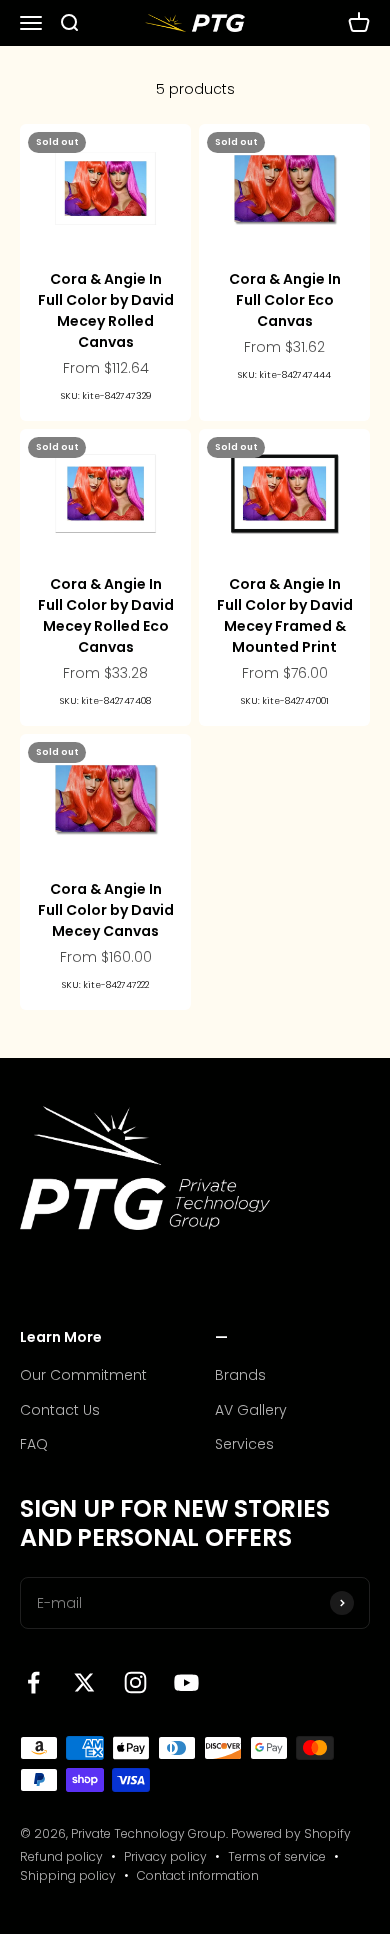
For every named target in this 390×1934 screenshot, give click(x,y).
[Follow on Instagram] (135, 1682)
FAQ (34, 1444)
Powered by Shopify (291, 1833)
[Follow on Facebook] (33, 1682)
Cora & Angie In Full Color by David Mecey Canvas (106, 910)
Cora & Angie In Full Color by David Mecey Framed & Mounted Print (285, 615)
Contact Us (60, 1410)
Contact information (198, 1875)
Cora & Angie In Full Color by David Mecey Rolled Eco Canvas (106, 615)
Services (244, 1444)
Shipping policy (68, 1875)
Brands (240, 1375)
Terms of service (277, 1856)
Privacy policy (165, 1856)
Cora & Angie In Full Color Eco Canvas (285, 300)
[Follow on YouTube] (186, 1682)
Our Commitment (83, 1375)
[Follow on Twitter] (84, 1682)
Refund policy (61, 1856)
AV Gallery (251, 1410)
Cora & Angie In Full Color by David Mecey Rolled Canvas (106, 310)
